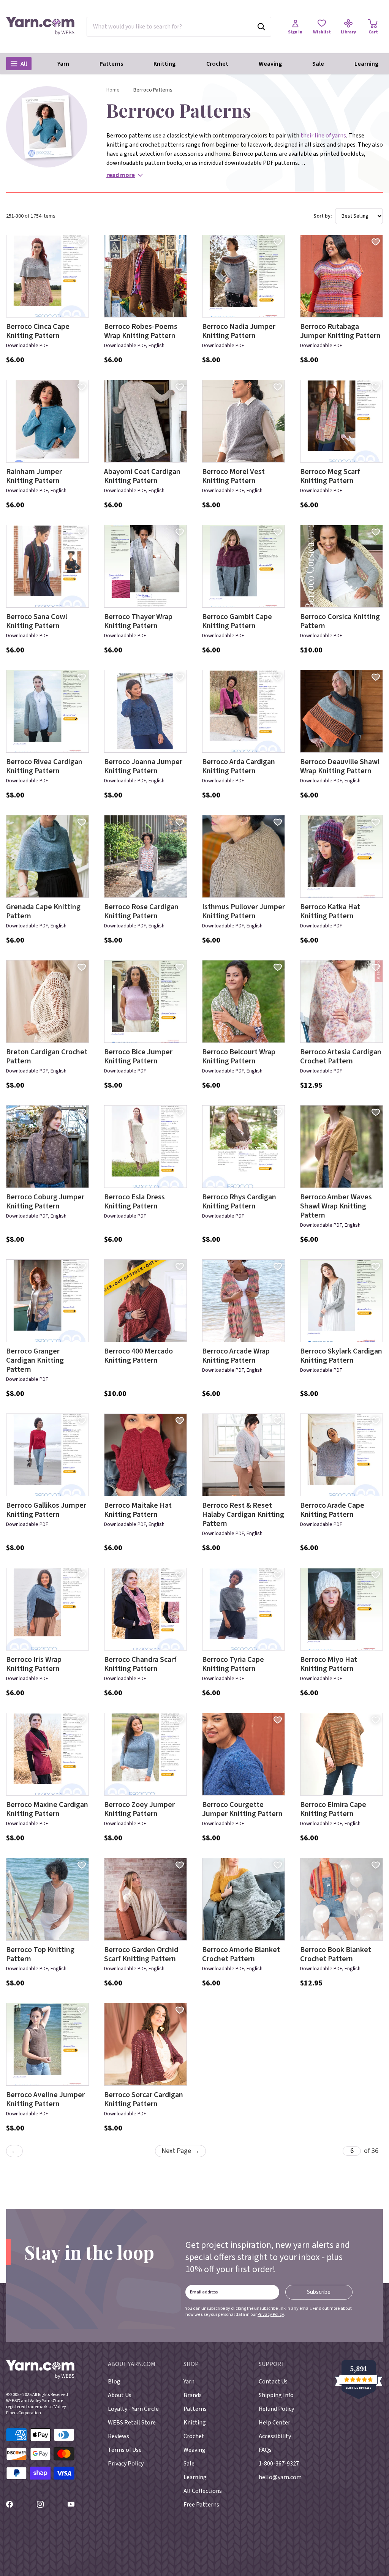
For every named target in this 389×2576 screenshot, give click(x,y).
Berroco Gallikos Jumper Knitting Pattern (46, 1510)
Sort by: (323, 216)
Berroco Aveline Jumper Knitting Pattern (45, 2099)
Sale (318, 64)
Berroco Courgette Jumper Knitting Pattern (242, 1809)
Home (113, 90)
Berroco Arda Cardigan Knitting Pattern (239, 766)
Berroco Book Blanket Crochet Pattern (336, 1954)
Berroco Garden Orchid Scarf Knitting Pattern (141, 1954)
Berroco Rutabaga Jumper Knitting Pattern (340, 331)
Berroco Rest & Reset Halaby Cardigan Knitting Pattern (243, 1515)
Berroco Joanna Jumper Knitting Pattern (143, 766)
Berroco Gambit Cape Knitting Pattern (237, 621)
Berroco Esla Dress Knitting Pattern (134, 1202)
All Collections (203, 2491)
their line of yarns (323, 136)
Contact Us (273, 2382)
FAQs (265, 2450)
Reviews (119, 2436)
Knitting (164, 64)
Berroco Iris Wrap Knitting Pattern (34, 1664)
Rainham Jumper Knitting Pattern (34, 476)
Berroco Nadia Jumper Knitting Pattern (239, 331)
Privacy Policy (271, 2315)
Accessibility (275, 2436)
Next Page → (180, 2151)
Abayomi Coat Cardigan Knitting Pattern (142, 476)
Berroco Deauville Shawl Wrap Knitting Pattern (340, 766)
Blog (114, 2382)
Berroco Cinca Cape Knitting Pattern (38, 331)
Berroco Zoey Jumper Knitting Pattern (139, 1809)
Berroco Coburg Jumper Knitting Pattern (45, 1202)
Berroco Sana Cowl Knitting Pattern (37, 621)
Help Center (274, 2423)
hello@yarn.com (280, 2477)
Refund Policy (276, 2409)
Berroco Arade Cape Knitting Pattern (332, 1510)
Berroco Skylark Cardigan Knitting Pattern (341, 1356)
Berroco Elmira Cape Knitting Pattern (333, 1809)
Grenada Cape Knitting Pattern (43, 911)
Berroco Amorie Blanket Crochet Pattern (241, 1954)
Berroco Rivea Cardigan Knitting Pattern (44, 766)
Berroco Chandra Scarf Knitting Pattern (140, 1664)
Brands (193, 2395)
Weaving (270, 64)
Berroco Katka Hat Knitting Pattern (330, 911)
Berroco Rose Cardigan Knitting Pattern (141, 911)
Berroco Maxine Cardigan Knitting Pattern (47, 1809)
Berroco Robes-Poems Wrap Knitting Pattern (141, 331)
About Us (120, 2395)
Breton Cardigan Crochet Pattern (47, 1057)
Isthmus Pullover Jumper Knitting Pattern (244, 911)
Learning (366, 64)
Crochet (217, 64)
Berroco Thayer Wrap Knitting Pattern (138, 621)
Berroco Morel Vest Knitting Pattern (233, 476)
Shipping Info (276, 2395)
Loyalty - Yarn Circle (133, 2409)
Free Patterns (201, 2505)
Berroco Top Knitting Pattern (40, 1954)
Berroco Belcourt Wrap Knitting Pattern (239, 1057)
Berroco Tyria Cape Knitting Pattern (233, 1664)
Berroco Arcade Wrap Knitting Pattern (236, 1356)
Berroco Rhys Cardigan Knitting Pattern (239, 1202)
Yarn (63, 64)
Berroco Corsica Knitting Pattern (340, 621)
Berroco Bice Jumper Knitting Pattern (138, 1057)
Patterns (111, 64)
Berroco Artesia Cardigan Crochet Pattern (341, 1057)
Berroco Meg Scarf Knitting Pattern (330, 476)
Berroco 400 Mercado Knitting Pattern (138, 1356)
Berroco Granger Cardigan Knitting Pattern (35, 1360)
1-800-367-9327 (279, 2464)
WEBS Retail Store (132, 2423)
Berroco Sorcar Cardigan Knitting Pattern (144, 2099)
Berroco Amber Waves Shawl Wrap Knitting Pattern (336, 1206)
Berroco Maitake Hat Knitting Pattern (138, 1510)
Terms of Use (125, 2450)
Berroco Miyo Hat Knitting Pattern (329, 1664)
